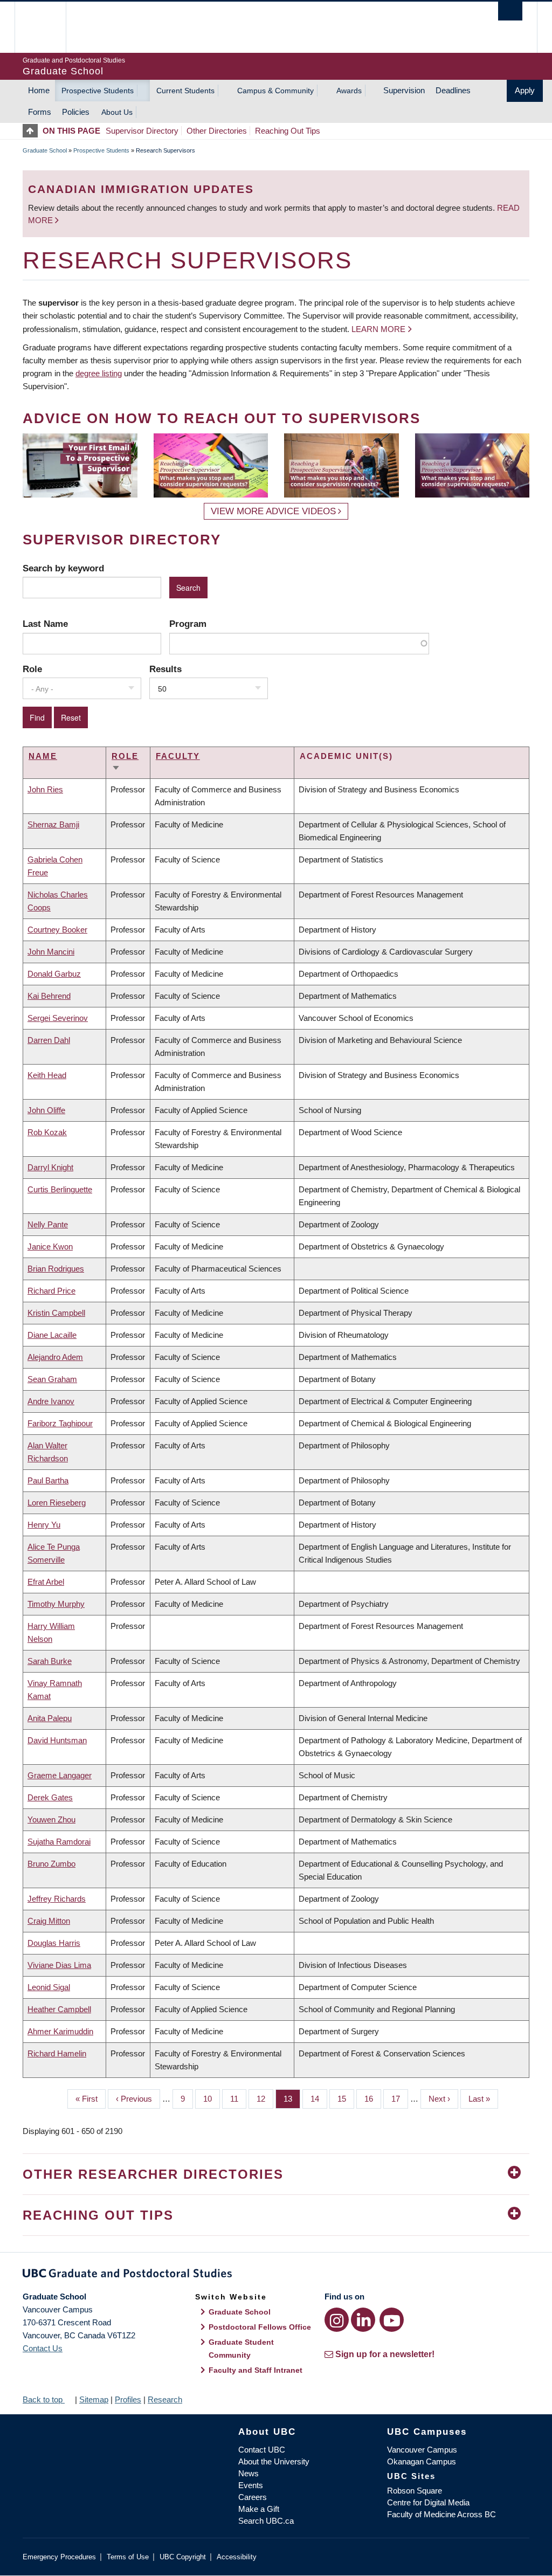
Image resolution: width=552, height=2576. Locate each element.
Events (251, 2485)
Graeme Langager (60, 1775)
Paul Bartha (48, 1480)
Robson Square (415, 2491)
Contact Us (43, 2348)
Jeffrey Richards (57, 1899)
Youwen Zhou (51, 1819)
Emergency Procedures (59, 2557)
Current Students (185, 91)
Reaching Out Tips (288, 131)
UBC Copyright (183, 2557)
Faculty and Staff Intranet (256, 2370)
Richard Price (51, 1291)
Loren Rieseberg (57, 1503)
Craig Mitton (49, 1921)
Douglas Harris (54, 1943)
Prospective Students (98, 91)
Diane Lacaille (52, 1335)
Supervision (404, 90)
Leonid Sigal (49, 1987)
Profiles (128, 2399)
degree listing (99, 373)
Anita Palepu (50, 1718)
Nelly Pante (48, 1224)
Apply (525, 90)
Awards (349, 91)
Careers (253, 2497)
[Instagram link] (337, 2320)
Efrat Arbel (46, 1582)
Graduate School (45, 150)
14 (319, 2099)
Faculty (178, 756)
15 (346, 2099)
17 (400, 2099)
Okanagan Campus (422, 2461)
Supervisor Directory (142, 131)
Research (165, 2399)
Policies (76, 112)
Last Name (45, 624)
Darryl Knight (50, 1167)
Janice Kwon (50, 1246)
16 (373, 2099)
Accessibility (237, 2557)
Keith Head (47, 1075)
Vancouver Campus (422, 2450)
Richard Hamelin (57, 2053)
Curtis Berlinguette (60, 1189)
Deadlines (453, 90)
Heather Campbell (59, 2009)
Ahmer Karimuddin (60, 2031)
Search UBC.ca (266, 2521)
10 (212, 2099)
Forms (40, 112)
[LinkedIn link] (363, 2320)
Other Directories (217, 131)
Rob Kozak (47, 1132)
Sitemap (94, 2399)
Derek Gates (50, 1797)
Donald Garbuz (54, 974)
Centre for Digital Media (428, 2502)
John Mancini (51, 952)
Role (32, 669)
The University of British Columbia (48, 27)
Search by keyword (63, 568)
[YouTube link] (392, 2320)
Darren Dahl (49, 1040)
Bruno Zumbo (51, 1864)
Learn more (378, 329)
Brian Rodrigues (56, 1269)
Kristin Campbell (56, 1313)
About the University (274, 2461)
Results (165, 669)
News (249, 2473)
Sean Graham (52, 1379)
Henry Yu (44, 1525)
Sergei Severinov (58, 1018)
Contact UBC (262, 2450)
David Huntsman (57, 1740)
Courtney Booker (57, 930)
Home (39, 90)
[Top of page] (33, 131)
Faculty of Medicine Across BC (441, 2514)
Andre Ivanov (51, 1401)
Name (43, 756)
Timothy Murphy (56, 1604)
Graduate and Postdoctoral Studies (276, 2275)
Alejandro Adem (55, 1357)
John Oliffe (46, 1110)
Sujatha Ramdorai (59, 1842)
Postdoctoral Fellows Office (260, 2327)
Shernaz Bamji (53, 824)
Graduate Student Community (241, 2349)
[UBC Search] (510, 11)
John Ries (45, 789)
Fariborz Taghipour (60, 1423)
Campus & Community (275, 91)
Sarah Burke (50, 1661)
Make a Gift (259, 2509)
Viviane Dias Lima (59, 1965)
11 (238, 2099)
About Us (117, 112)
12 (265, 2099)
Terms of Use (128, 2557)
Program (188, 624)
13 (292, 2099)
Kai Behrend (49, 996)
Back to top (44, 2399)
